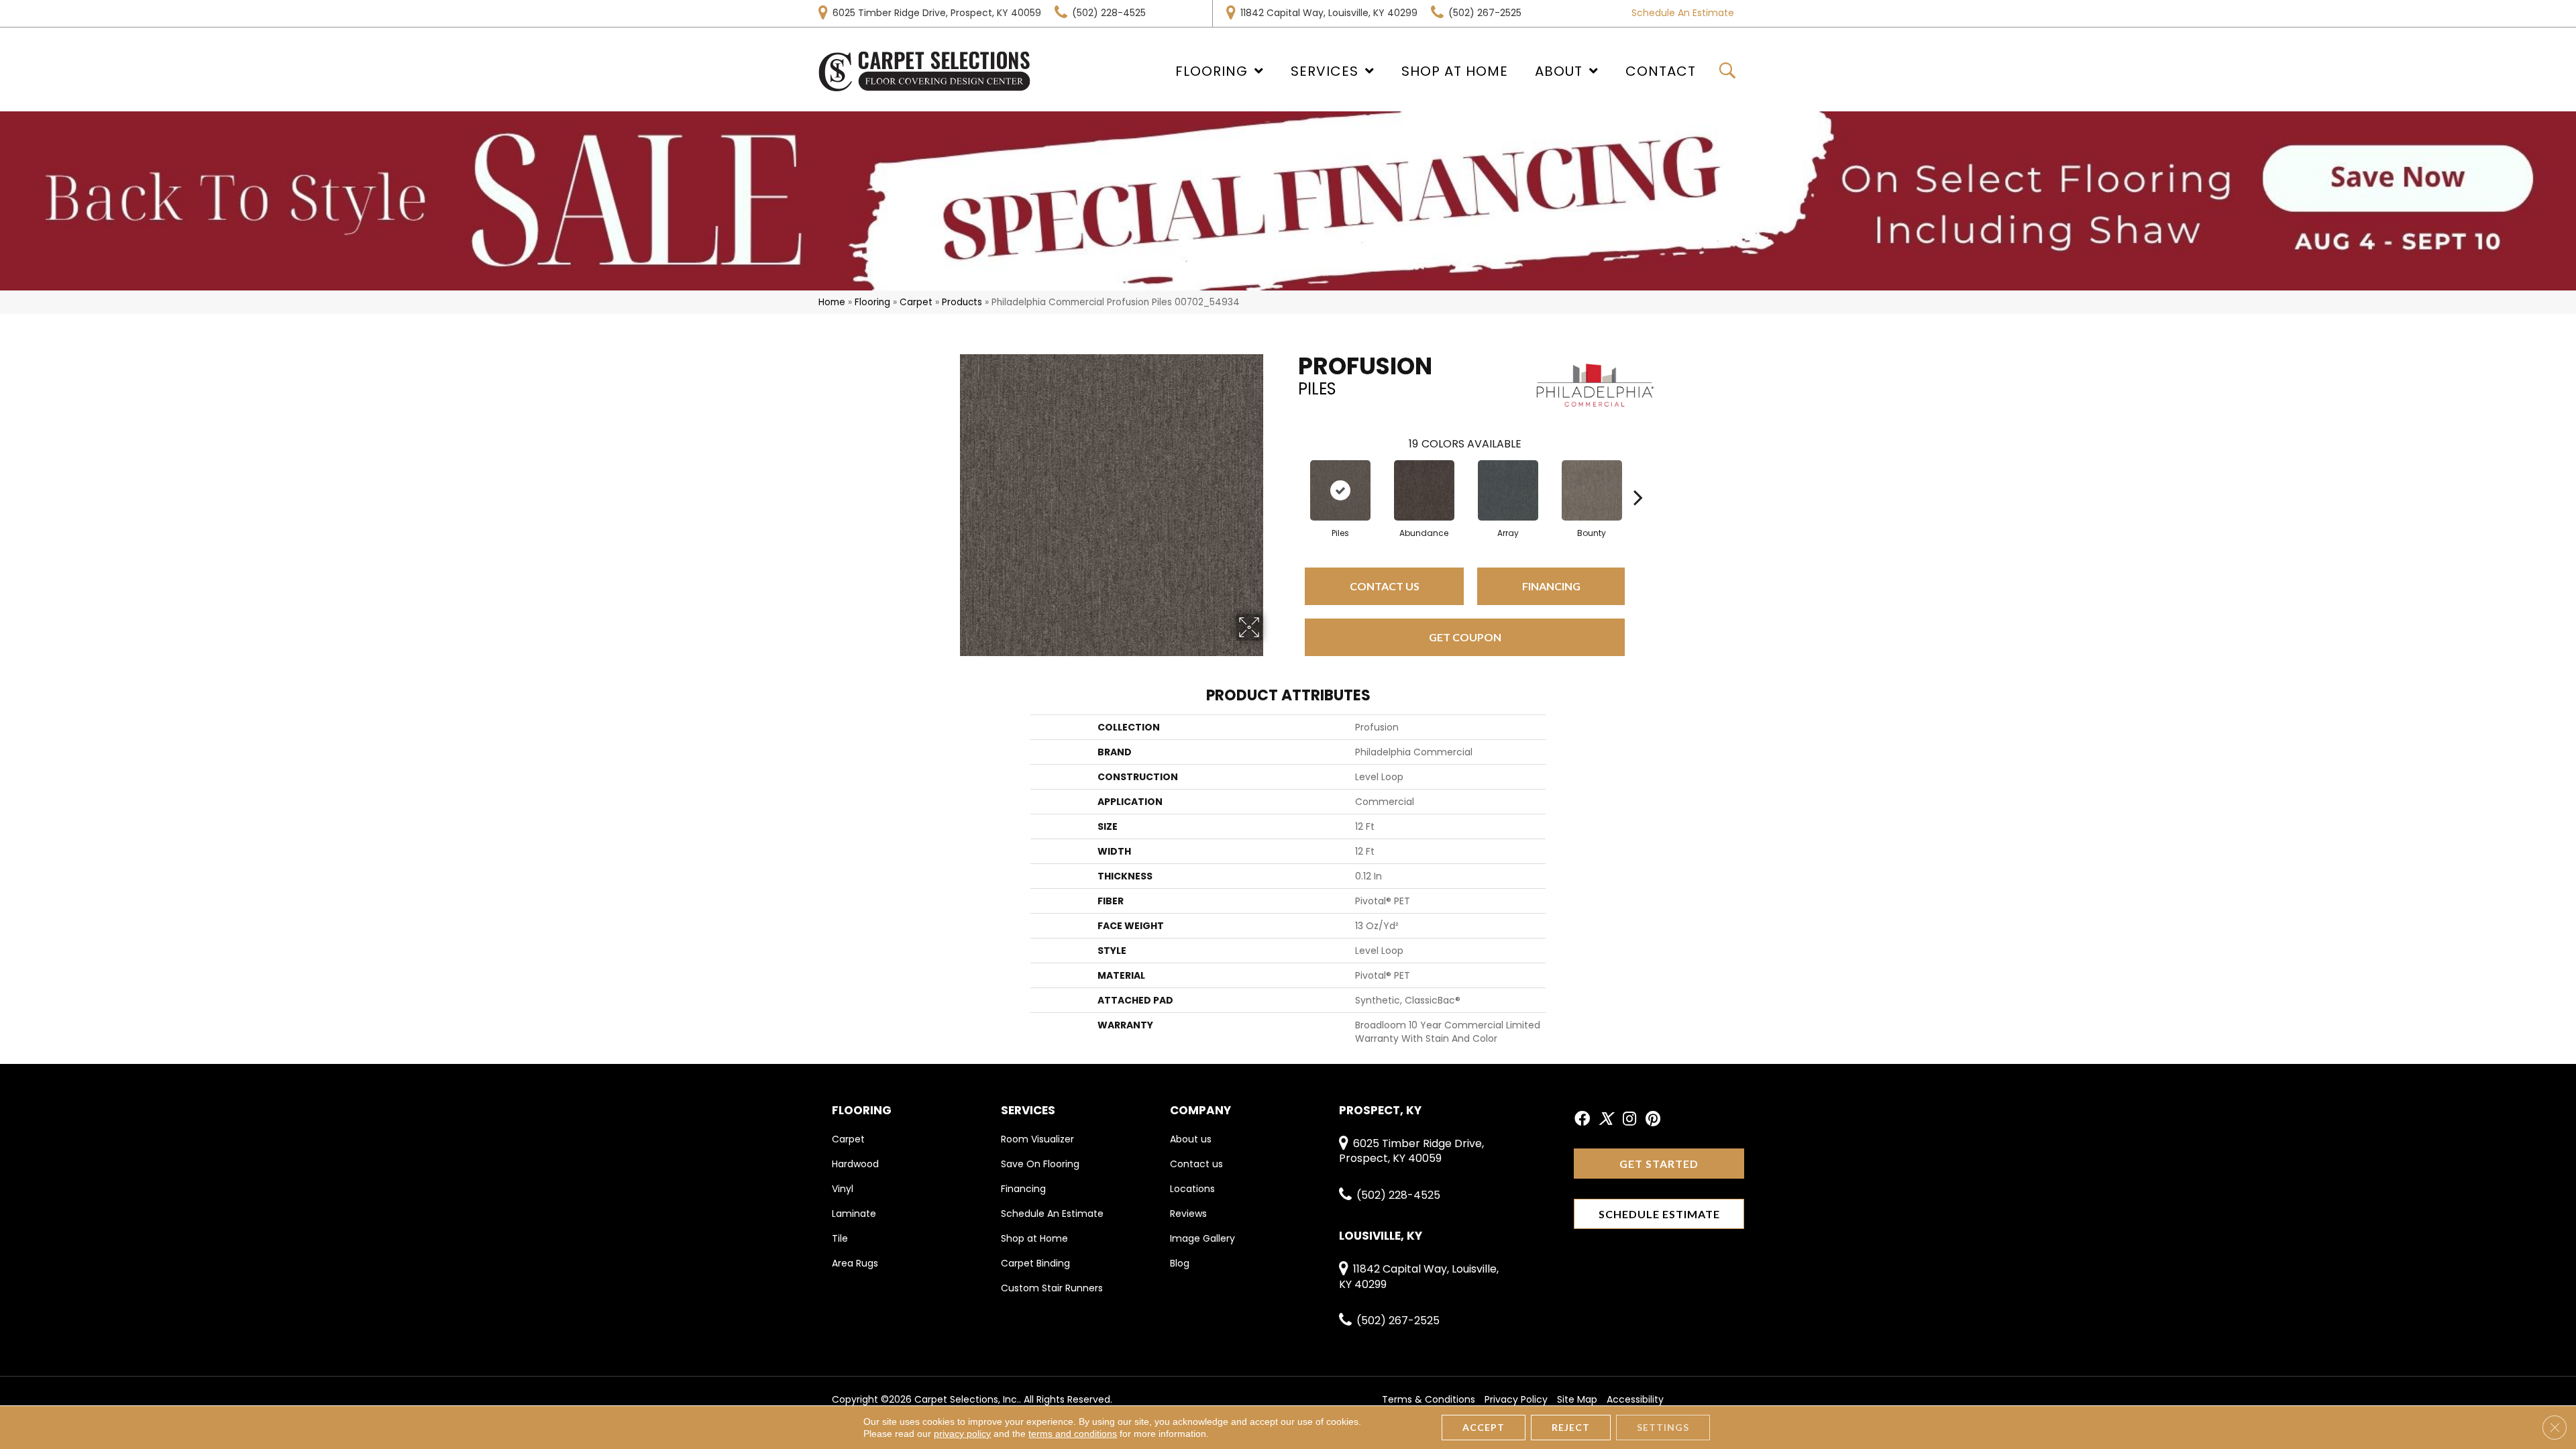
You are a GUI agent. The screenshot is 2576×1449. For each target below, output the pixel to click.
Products (962, 302)
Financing (1551, 586)
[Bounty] (1592, 490)
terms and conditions (1073, 1434)
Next (1638, 477)
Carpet (916, 302)
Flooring (872, 302)
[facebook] (1582, 1120)
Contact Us (1385, 586)
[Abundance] (1424, 490)
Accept (1484, 1427)
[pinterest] (1653, 1120)
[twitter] (1606, 1120)
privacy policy (962, 1434)
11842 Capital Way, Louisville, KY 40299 (1329, 13)
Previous (1291, 477)
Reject (1571, 1427)
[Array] (1508, 490)
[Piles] (1340, 490)
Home (832, 302)
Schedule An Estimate (1683, 13)
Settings (1663, 1427)
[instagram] (1629, 1120)
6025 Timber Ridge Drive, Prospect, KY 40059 (937, 13)
